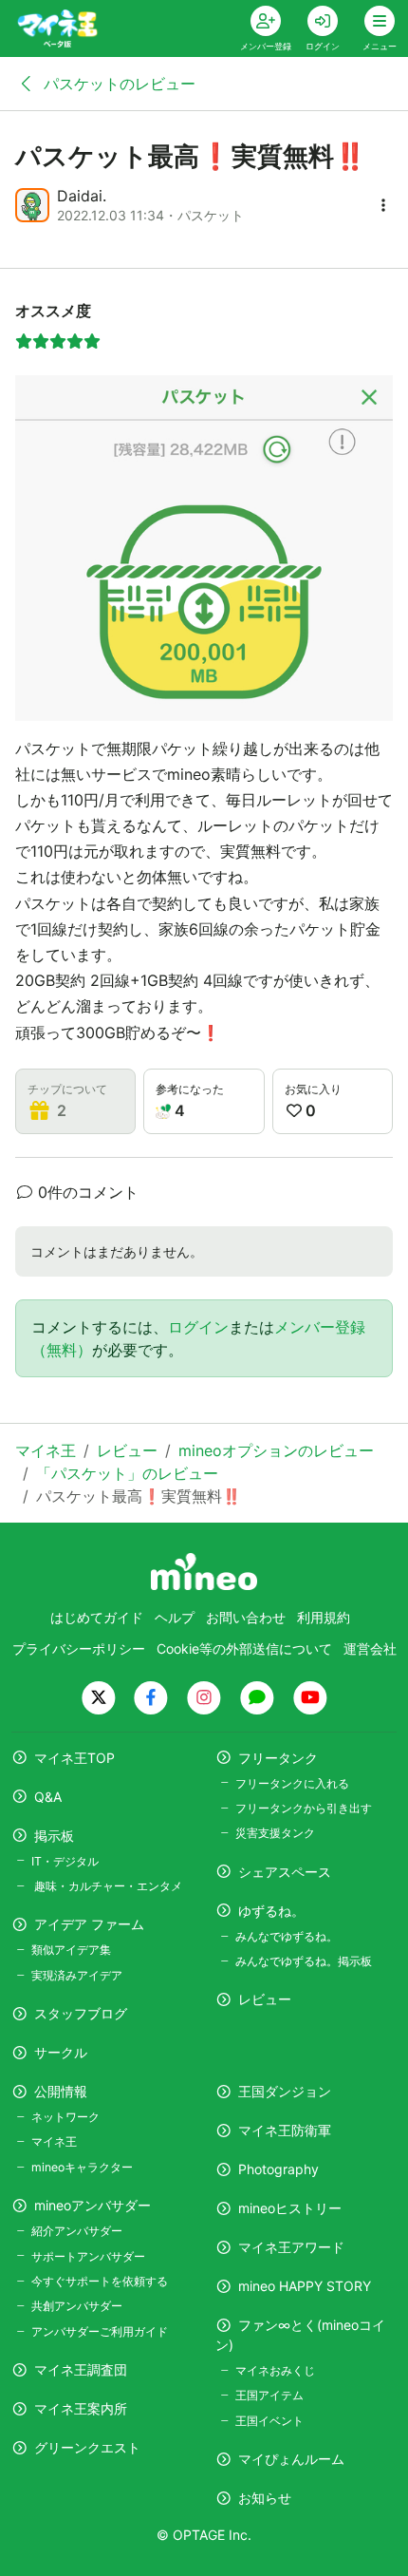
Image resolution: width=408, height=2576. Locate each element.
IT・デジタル (65, 1861)
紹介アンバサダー (77, 2231)
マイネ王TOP (74, 1758)
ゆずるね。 (271, 1911)
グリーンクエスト (87, 2447)
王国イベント (269, 2421)
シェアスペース (285, 1872)
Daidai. (82, 196)
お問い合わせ (246, 1617)
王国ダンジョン (285, 2091)
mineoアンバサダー (93, 2205)
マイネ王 (54, 2141)
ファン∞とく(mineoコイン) (300, 2335)
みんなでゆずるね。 (287, 1936)
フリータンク (278, 1758)
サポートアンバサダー (88, 2256)
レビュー (265, 1999)
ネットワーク (65, 2117)
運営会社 (370, 1648)
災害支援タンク (275, 1833)
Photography (278, 2169)
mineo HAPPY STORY (305, 2286)
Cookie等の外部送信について (244, 1648)
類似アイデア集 (71, 1950)
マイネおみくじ (275, 2370)
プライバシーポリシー (79, 1648)
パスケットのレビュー (117, 84)
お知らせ (265, 2498)
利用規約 (324, 1617)
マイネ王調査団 (81, 2369)
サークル (61, 2052)
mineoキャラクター (82, 2167)
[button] (383, 205)
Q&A (48, 1797)
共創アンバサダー (77, 2306)
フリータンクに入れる (292, 1783)
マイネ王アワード (291, 2247)
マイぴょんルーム (291, 2459)
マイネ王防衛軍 (285, 2130)
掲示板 (54, 1836)
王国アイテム (269, 2395)
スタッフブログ (81, 2013)
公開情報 (61, 2091)
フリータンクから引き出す (304, 1808)
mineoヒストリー (290, 2208)
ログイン (198, 1327)
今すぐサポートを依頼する (100, 2281)
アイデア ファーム (89, 1924)
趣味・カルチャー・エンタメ (107, 1886)
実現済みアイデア (77, 1975)
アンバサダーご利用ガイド (100, 2331)
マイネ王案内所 (81, 2408)
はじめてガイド (97, 1617)
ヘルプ (175, 1617)
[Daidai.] (32, 205)
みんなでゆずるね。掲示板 (304, 1961)
